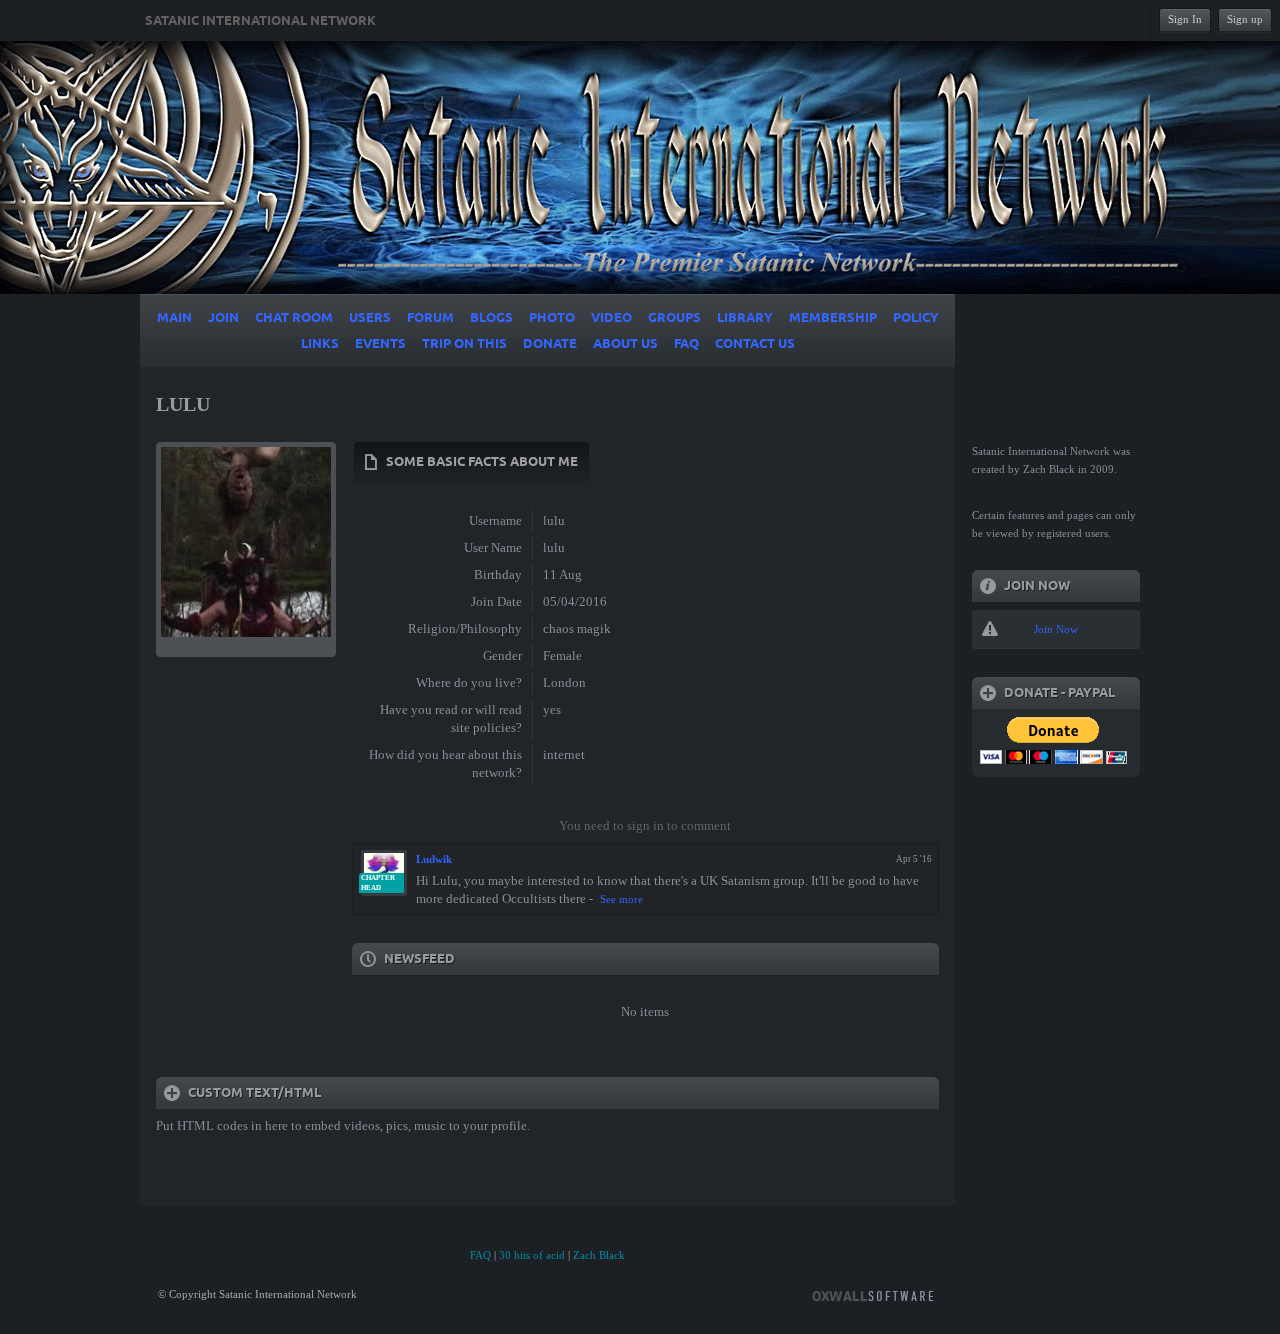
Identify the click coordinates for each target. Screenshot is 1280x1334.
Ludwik (434, 859)
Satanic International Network (260, 21)
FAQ (480, 1255)
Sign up (1245, 19)
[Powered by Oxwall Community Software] (873, 1294)
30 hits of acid (532, 1255)
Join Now (1056, 629)
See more (621, 899)
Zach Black (599, 1255)
